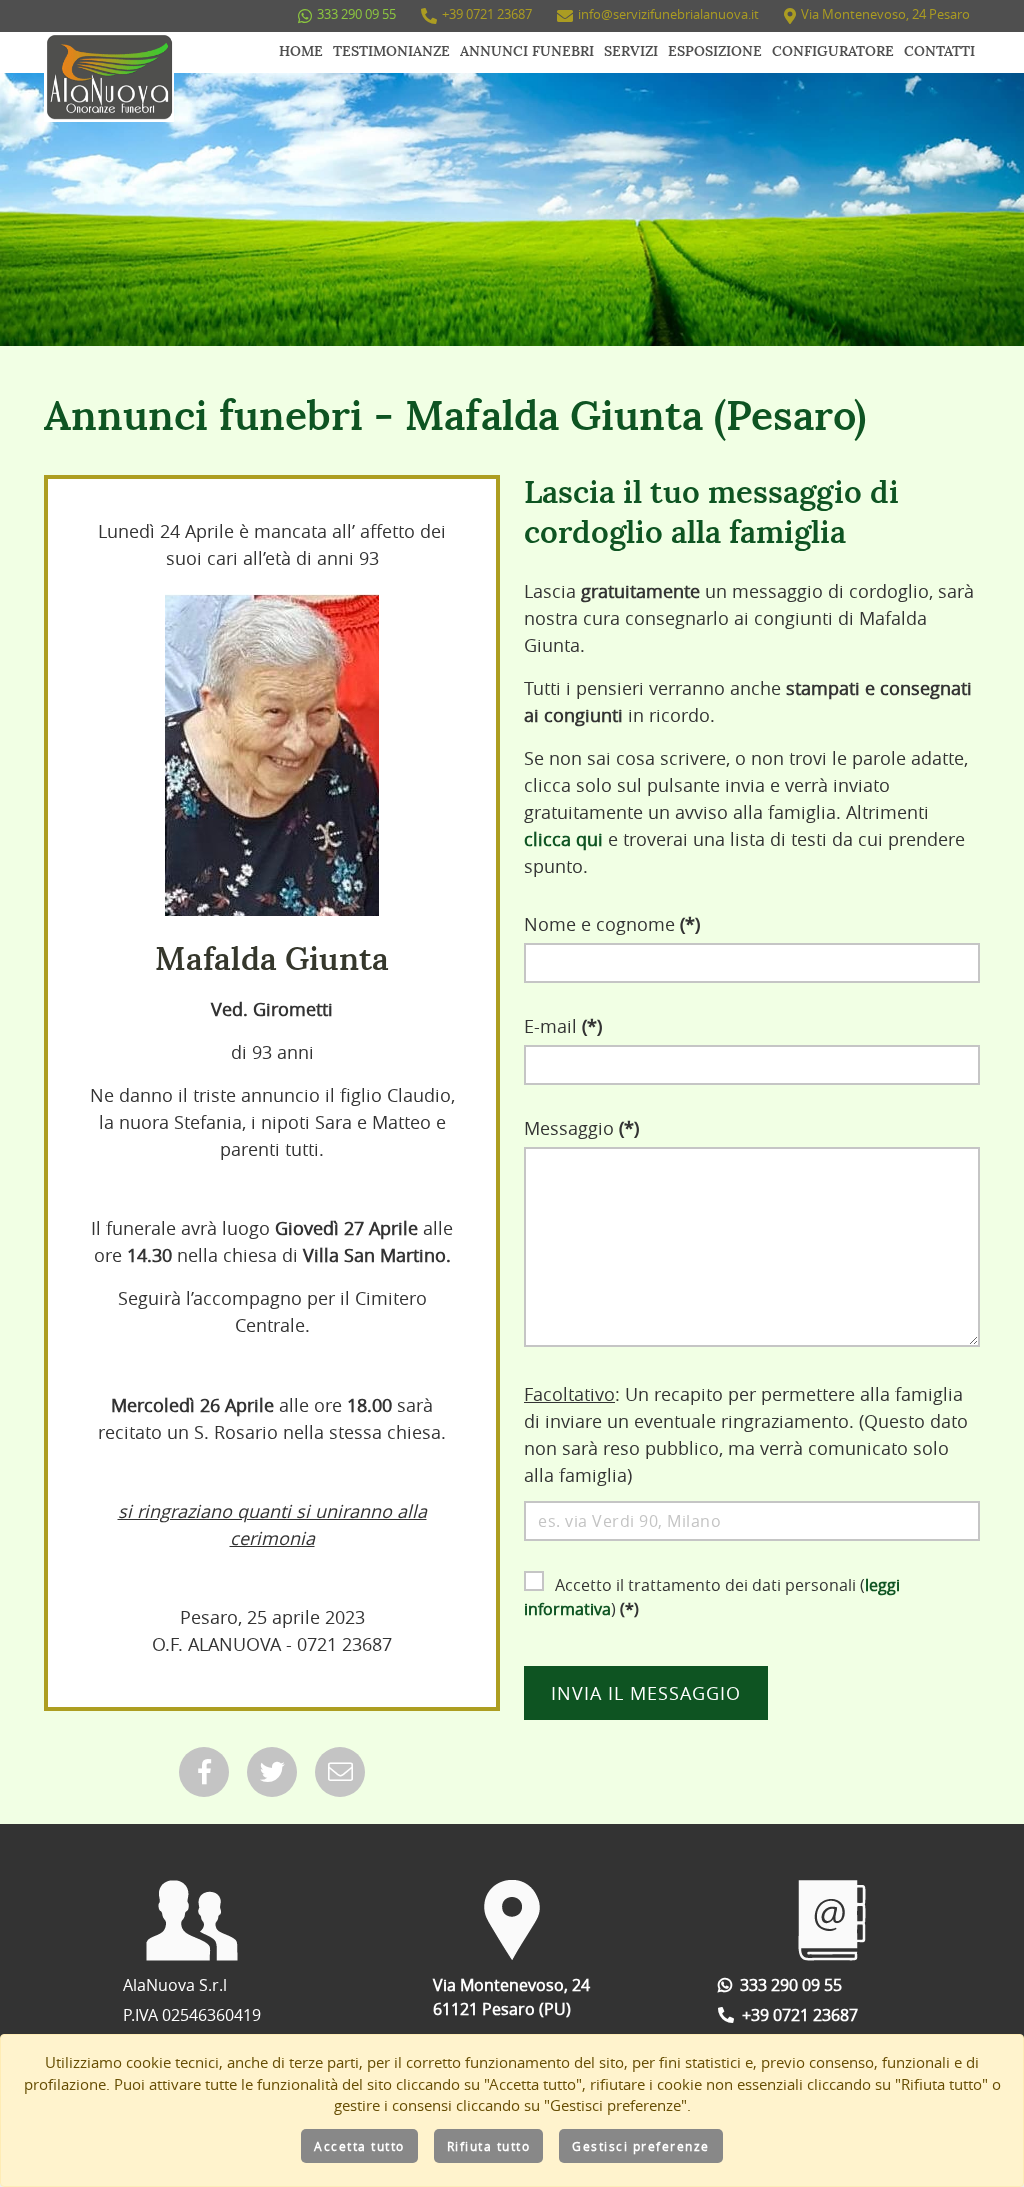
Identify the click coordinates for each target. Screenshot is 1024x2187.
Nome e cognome (612, 924)
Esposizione (715, 52)
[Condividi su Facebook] (204, 1772)
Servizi (631, 52)
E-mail (563, 1026)
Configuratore (833, 52)
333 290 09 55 (356, 14)
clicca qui (563, 839)
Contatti (939, 52)
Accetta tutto (359, 2146)
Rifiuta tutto (489, 2146)
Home (301, 52)
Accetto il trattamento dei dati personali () (712, 1597)
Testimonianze (391, 52)
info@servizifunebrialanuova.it (668, 14)
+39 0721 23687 (487, 14)
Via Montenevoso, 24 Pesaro (885, 14)
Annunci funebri (527, 52)
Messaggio (581, 1128)
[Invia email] (340, 1772)
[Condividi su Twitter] (272, 1772)
